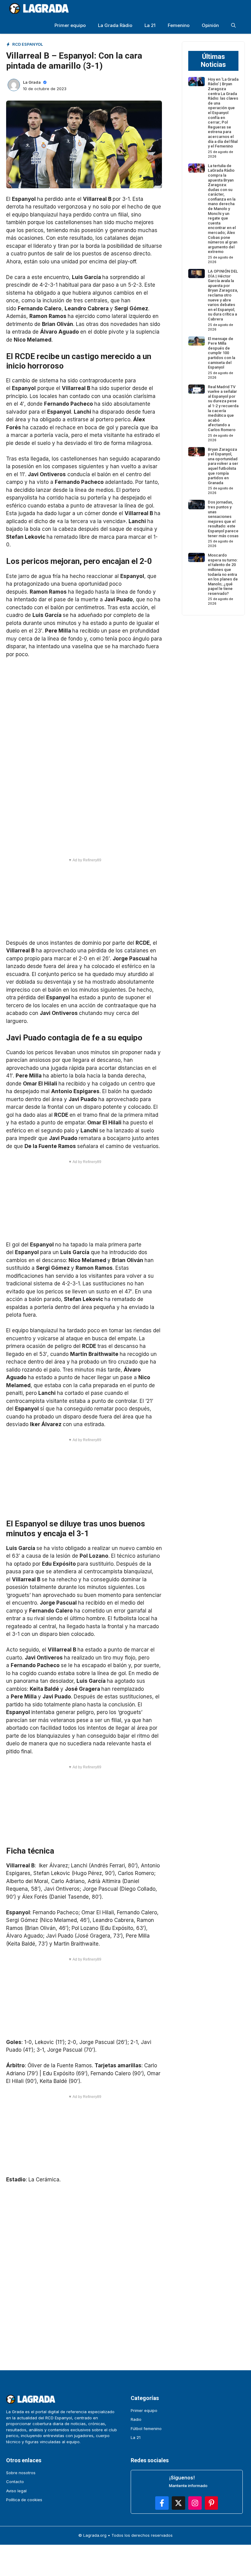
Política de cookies (24, 2500)
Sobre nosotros (21, 2473)
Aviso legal (16, 2491)
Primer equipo (70, 25)
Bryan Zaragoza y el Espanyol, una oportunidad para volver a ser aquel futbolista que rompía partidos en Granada (223, 466)
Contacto (15, 2482)
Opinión (210, 25)
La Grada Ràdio (115, 25)
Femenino (179, 25)
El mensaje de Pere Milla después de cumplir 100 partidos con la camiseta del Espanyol (221, 353)
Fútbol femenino (146, 2429)
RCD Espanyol (28, 44)
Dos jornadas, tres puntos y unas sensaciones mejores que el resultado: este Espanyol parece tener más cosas (223, 519)
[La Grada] (39, 8)
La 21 (150, 25)
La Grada (32, 82)
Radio (136, 2419)
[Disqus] (84, 2268)
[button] (233, 25)
